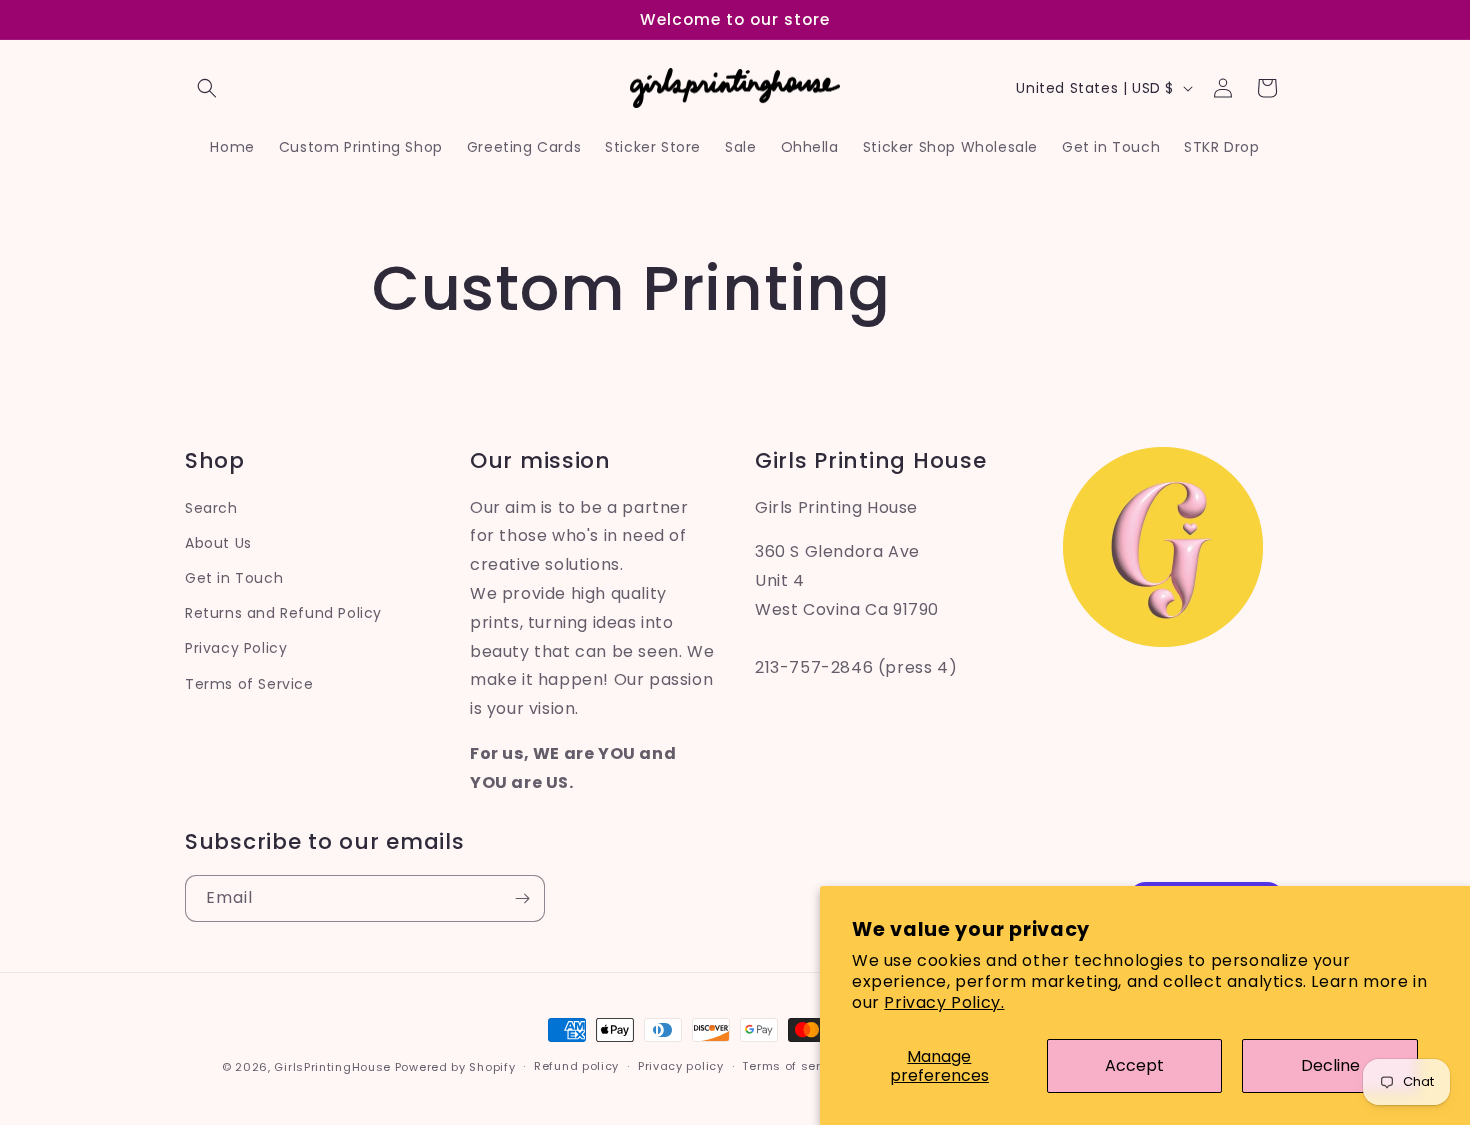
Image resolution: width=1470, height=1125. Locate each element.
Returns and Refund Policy (283, 613)
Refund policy (576, 1066)
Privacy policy (681, 1066)
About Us (218, 543)
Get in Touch (234, 578)
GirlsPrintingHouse (332, 1067)
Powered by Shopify (455, 1067)
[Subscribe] (522, 898)
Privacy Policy (236, 648)
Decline (1330, 1065)
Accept (1134, 1065)
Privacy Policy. (944, 1002)
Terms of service (794, 1066)
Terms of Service (249, 684)
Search (211, 508)
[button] (207, 88)
